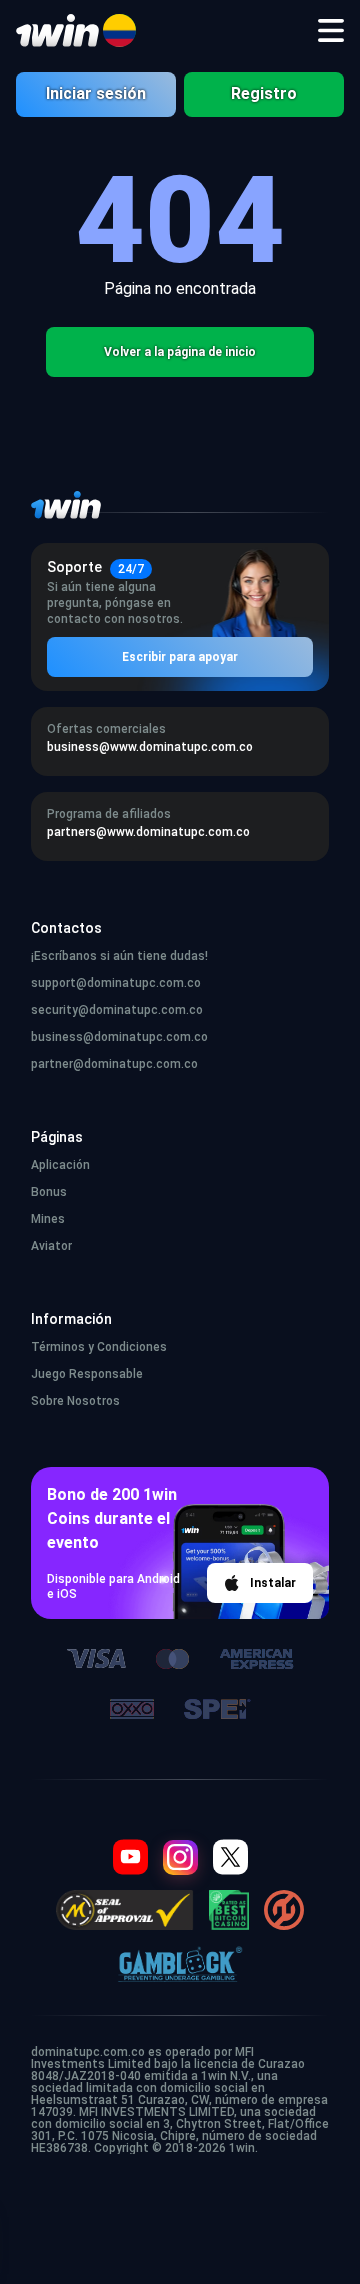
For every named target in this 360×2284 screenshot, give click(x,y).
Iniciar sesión (96, 93)
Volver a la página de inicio (180, 352)
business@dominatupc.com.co (119, 1037)
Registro (264, 93)
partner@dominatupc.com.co (114, 1064)
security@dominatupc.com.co (117, 1010)
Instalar (273, 1583)
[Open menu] (331, 31)
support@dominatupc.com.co (116, 983)
